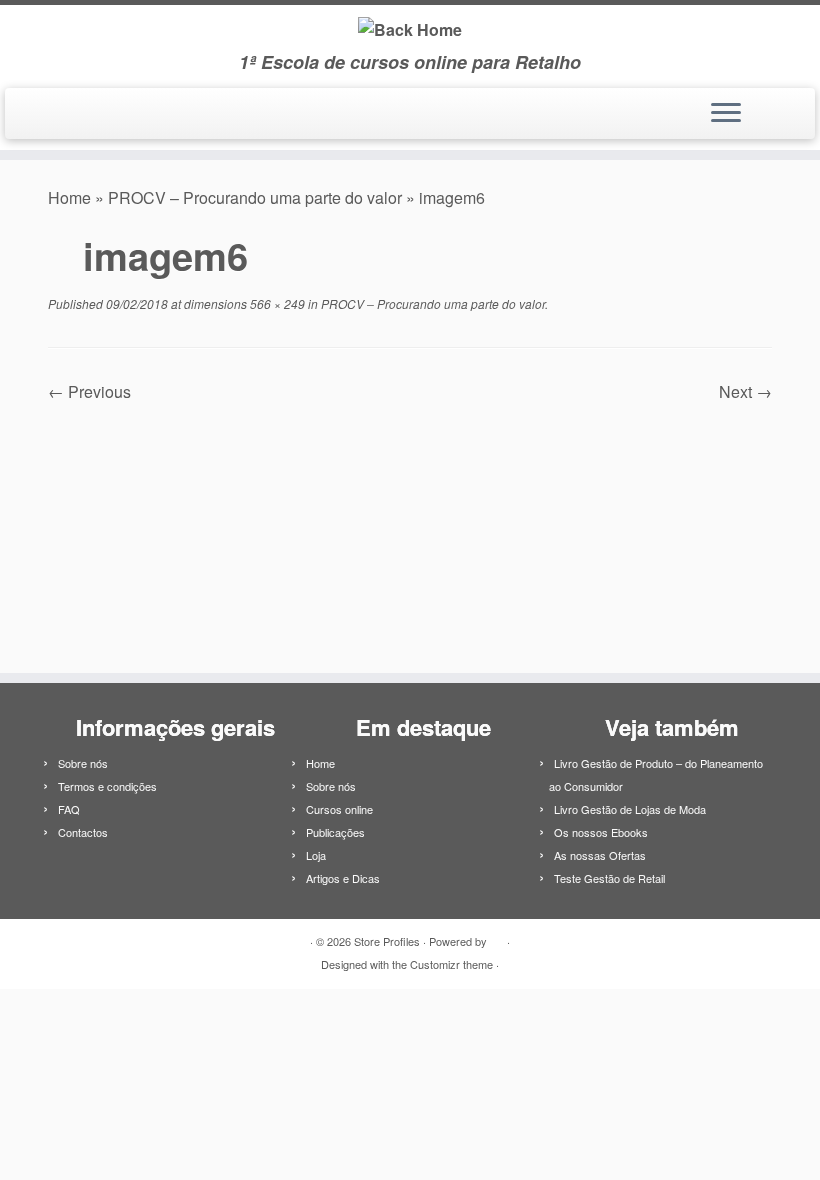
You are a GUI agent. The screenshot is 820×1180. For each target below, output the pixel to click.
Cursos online (339, 809)
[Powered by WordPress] (497, 937)
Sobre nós (83, 763)
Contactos (83, 832)
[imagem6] (410, 526)
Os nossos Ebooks (601, 832)
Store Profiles (387, 941)
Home (69, 197)
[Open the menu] (726, 114)
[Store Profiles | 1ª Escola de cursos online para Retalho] (410, 28)
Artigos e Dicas (343, 878)
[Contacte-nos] (63, 116)
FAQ (69, 809)
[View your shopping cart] (787, 108)
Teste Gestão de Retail (609, 878)
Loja (316, 855)
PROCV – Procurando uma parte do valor (255, 197)
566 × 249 (276, 303)
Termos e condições (107, 786)
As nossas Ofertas (600, 855)
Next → (745, 391)
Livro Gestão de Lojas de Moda (630, 809)
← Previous (89, 391)
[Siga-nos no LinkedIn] (36, 116)
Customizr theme (451, 964)
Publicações (335, 832)
